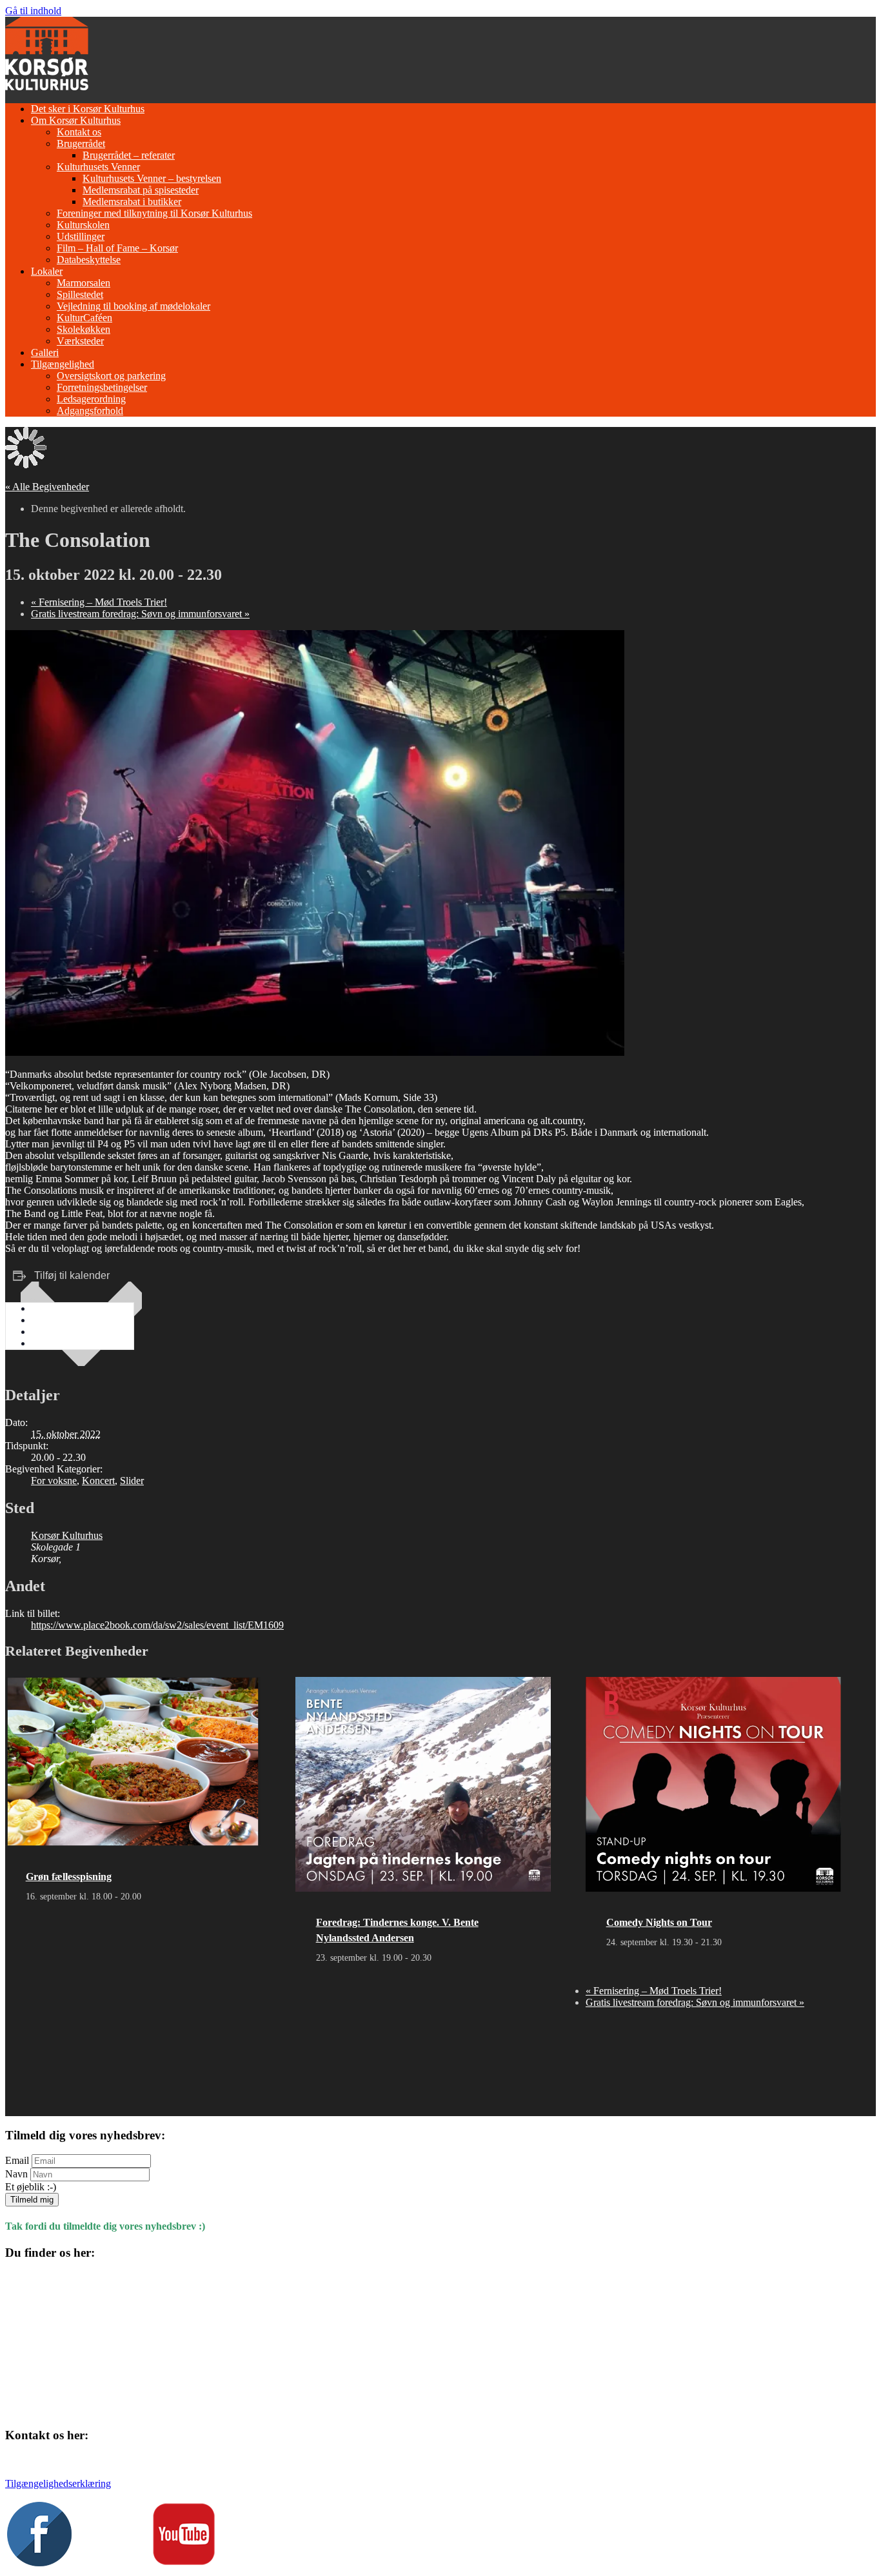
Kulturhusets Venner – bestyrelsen (152, 178)
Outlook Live (59, 1343)
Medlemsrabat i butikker (132, 202)
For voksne (54, 1481)
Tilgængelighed (63, 364)
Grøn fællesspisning (69, 1877)
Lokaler (47, 271)
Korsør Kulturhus (67, 1535)
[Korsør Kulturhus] (47, 87)
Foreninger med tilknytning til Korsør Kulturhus (154, 213)
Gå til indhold (33, 11)
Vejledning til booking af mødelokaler (134, 306)
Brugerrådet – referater (129, 155)
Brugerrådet (81, 144)
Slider (132, 1481)
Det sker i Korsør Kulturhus (88, 109)
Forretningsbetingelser (102, 387)
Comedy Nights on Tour (659, 1922)
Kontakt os (79, 132)
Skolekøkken (84, 329)
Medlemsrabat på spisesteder (141, 190)
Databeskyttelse (89, 260)
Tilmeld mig (32, 2200)
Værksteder (80, 341)
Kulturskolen (83, 225)
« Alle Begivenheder (47, 487)
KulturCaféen (84, 318)
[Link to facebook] (39, 2563)
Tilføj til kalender (72, 1275)
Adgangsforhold (90, 411)
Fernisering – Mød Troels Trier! (99, 602)
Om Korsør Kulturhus (76, 120)
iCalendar (51, 1320)
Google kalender (65, 1308)
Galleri (45, 352)
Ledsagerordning (91, 399)
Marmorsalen (84, 283)
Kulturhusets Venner (98, 167)
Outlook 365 (57, 1332)
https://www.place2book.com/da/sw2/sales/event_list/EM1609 (157, 1625)
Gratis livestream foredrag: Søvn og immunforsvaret (140, 614)
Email (17, 2160)
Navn (16, 2174)
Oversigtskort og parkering (111, 376)
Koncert (98, 1481)
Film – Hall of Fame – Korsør (117, 248)
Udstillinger (81, 236)
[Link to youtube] (184, 2563)
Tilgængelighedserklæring (58, 2483)
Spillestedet (80, 294)
